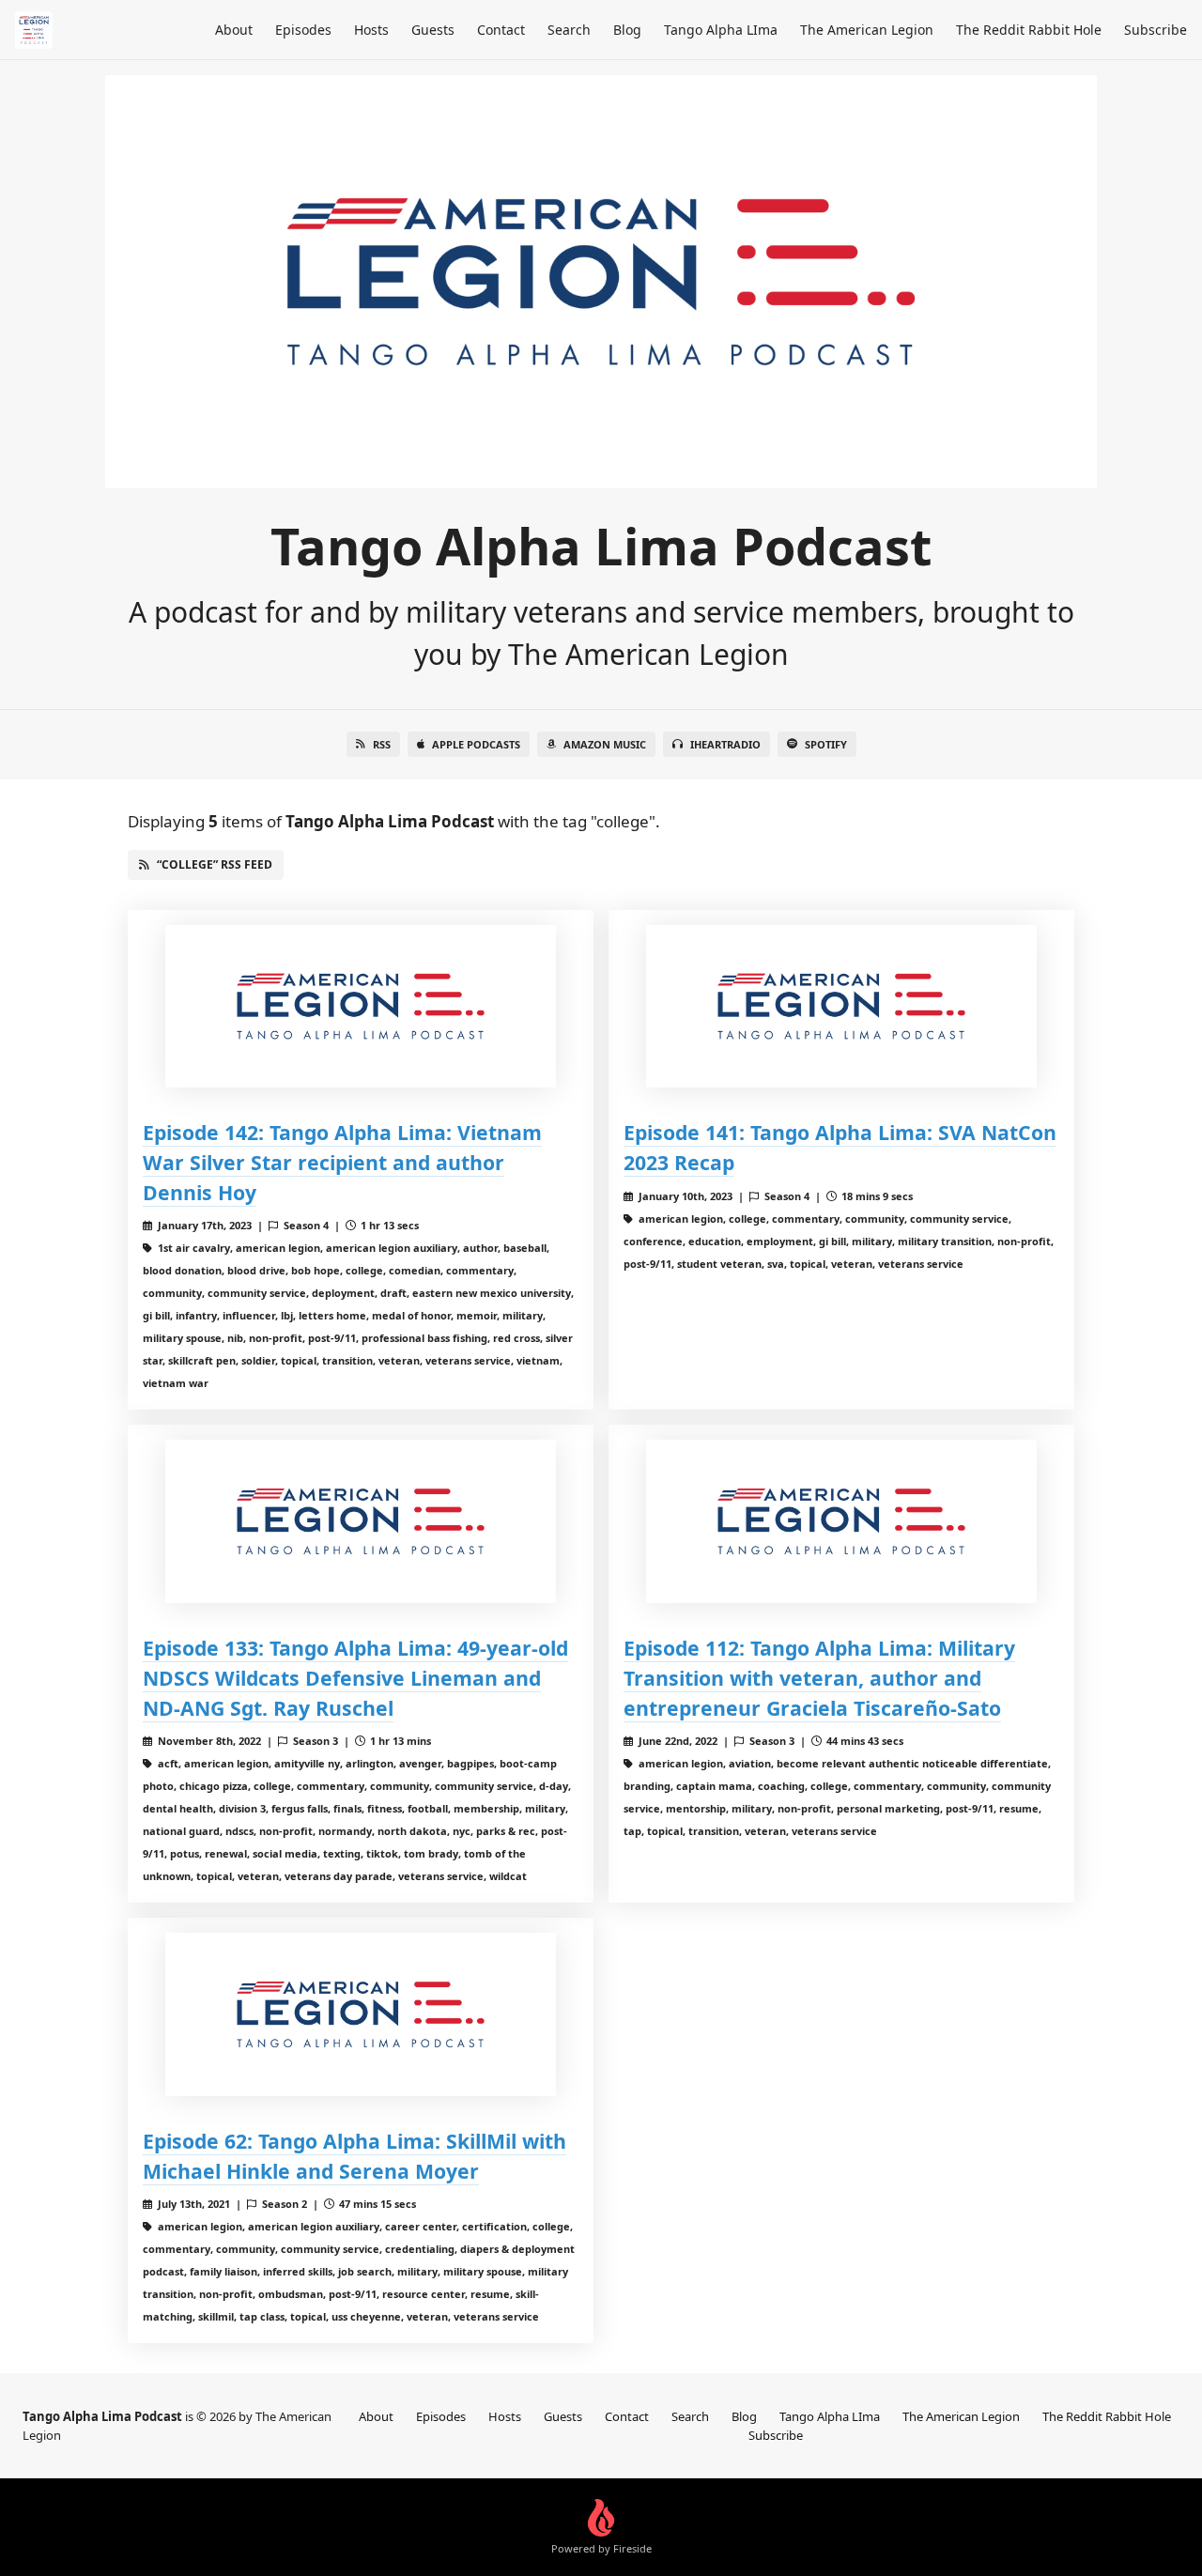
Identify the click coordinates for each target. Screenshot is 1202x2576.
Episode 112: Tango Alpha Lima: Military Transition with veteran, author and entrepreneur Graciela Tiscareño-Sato (819, 1678)
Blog (627, 30)
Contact (501, 30)
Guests (433, 30)
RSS (382, 744)
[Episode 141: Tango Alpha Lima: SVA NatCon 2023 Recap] (841, 1006)
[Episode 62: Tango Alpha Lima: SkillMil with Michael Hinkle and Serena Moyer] (361, 2014)
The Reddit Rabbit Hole (1029, 30)
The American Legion (867, 30)
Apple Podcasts (476, 744)
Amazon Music (605, 744)
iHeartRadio (725, 744)
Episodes (303, 30)
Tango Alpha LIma (721, 30)
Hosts (371, 30)
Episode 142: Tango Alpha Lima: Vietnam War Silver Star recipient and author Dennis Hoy (342, 1162)
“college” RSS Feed (215, 864)
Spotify (826, 744)
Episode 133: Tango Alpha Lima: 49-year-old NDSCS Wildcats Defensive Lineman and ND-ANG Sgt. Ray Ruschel (355, 1678)
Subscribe (1156, 30)
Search (569, 30)
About (234, 30)
